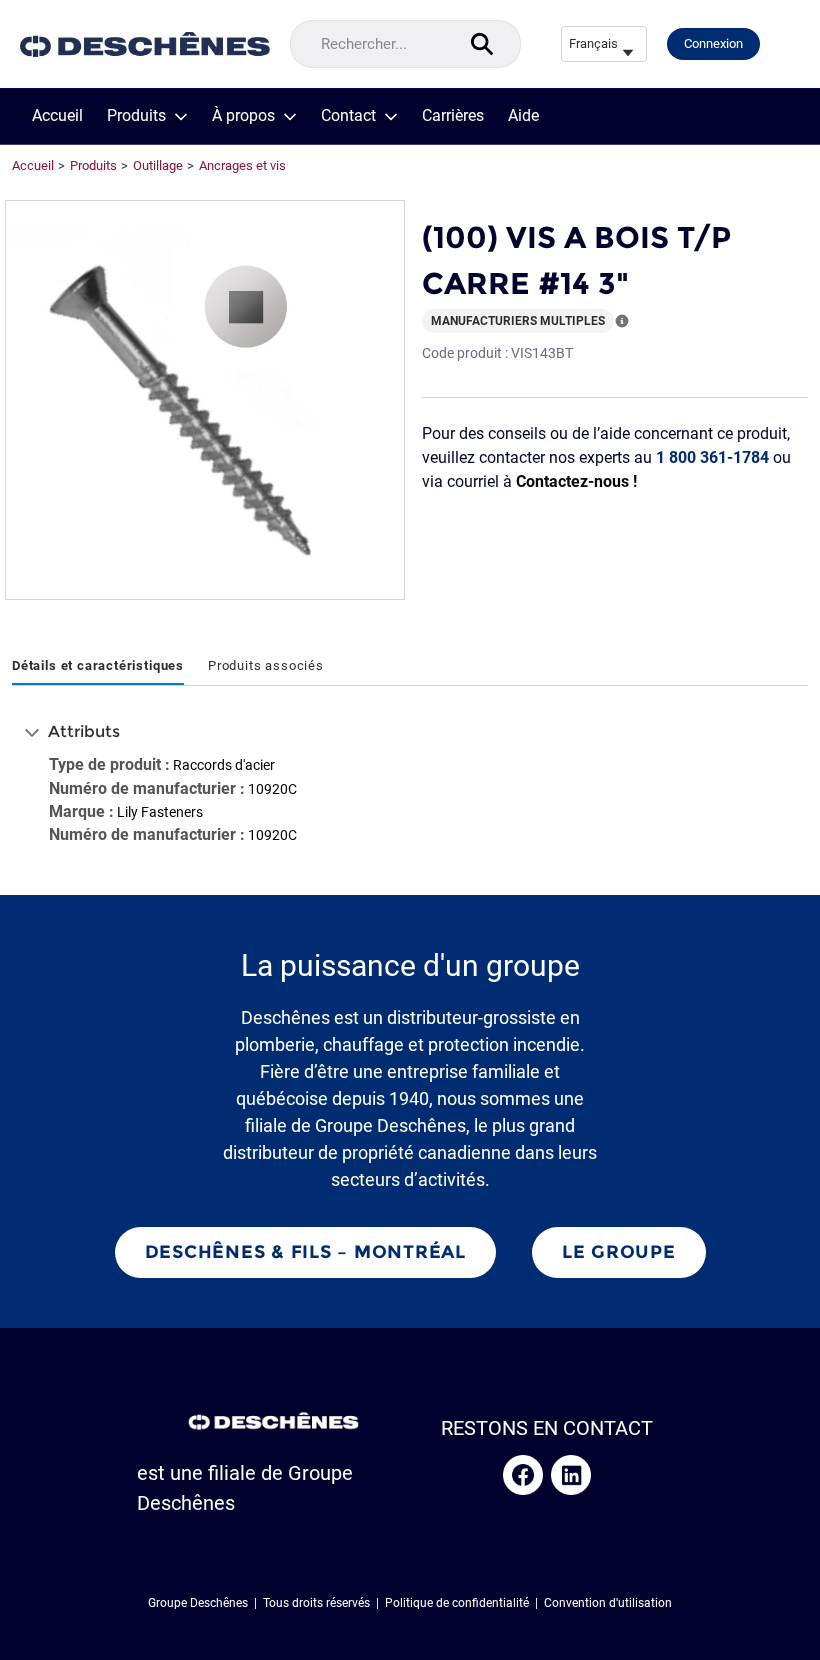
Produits (136, 116)
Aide (523, 116)
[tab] (98, 667)
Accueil (57, 116)
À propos (243, 116)
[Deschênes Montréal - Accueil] (145, 44)
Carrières (453, 116)
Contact (348, 116)
